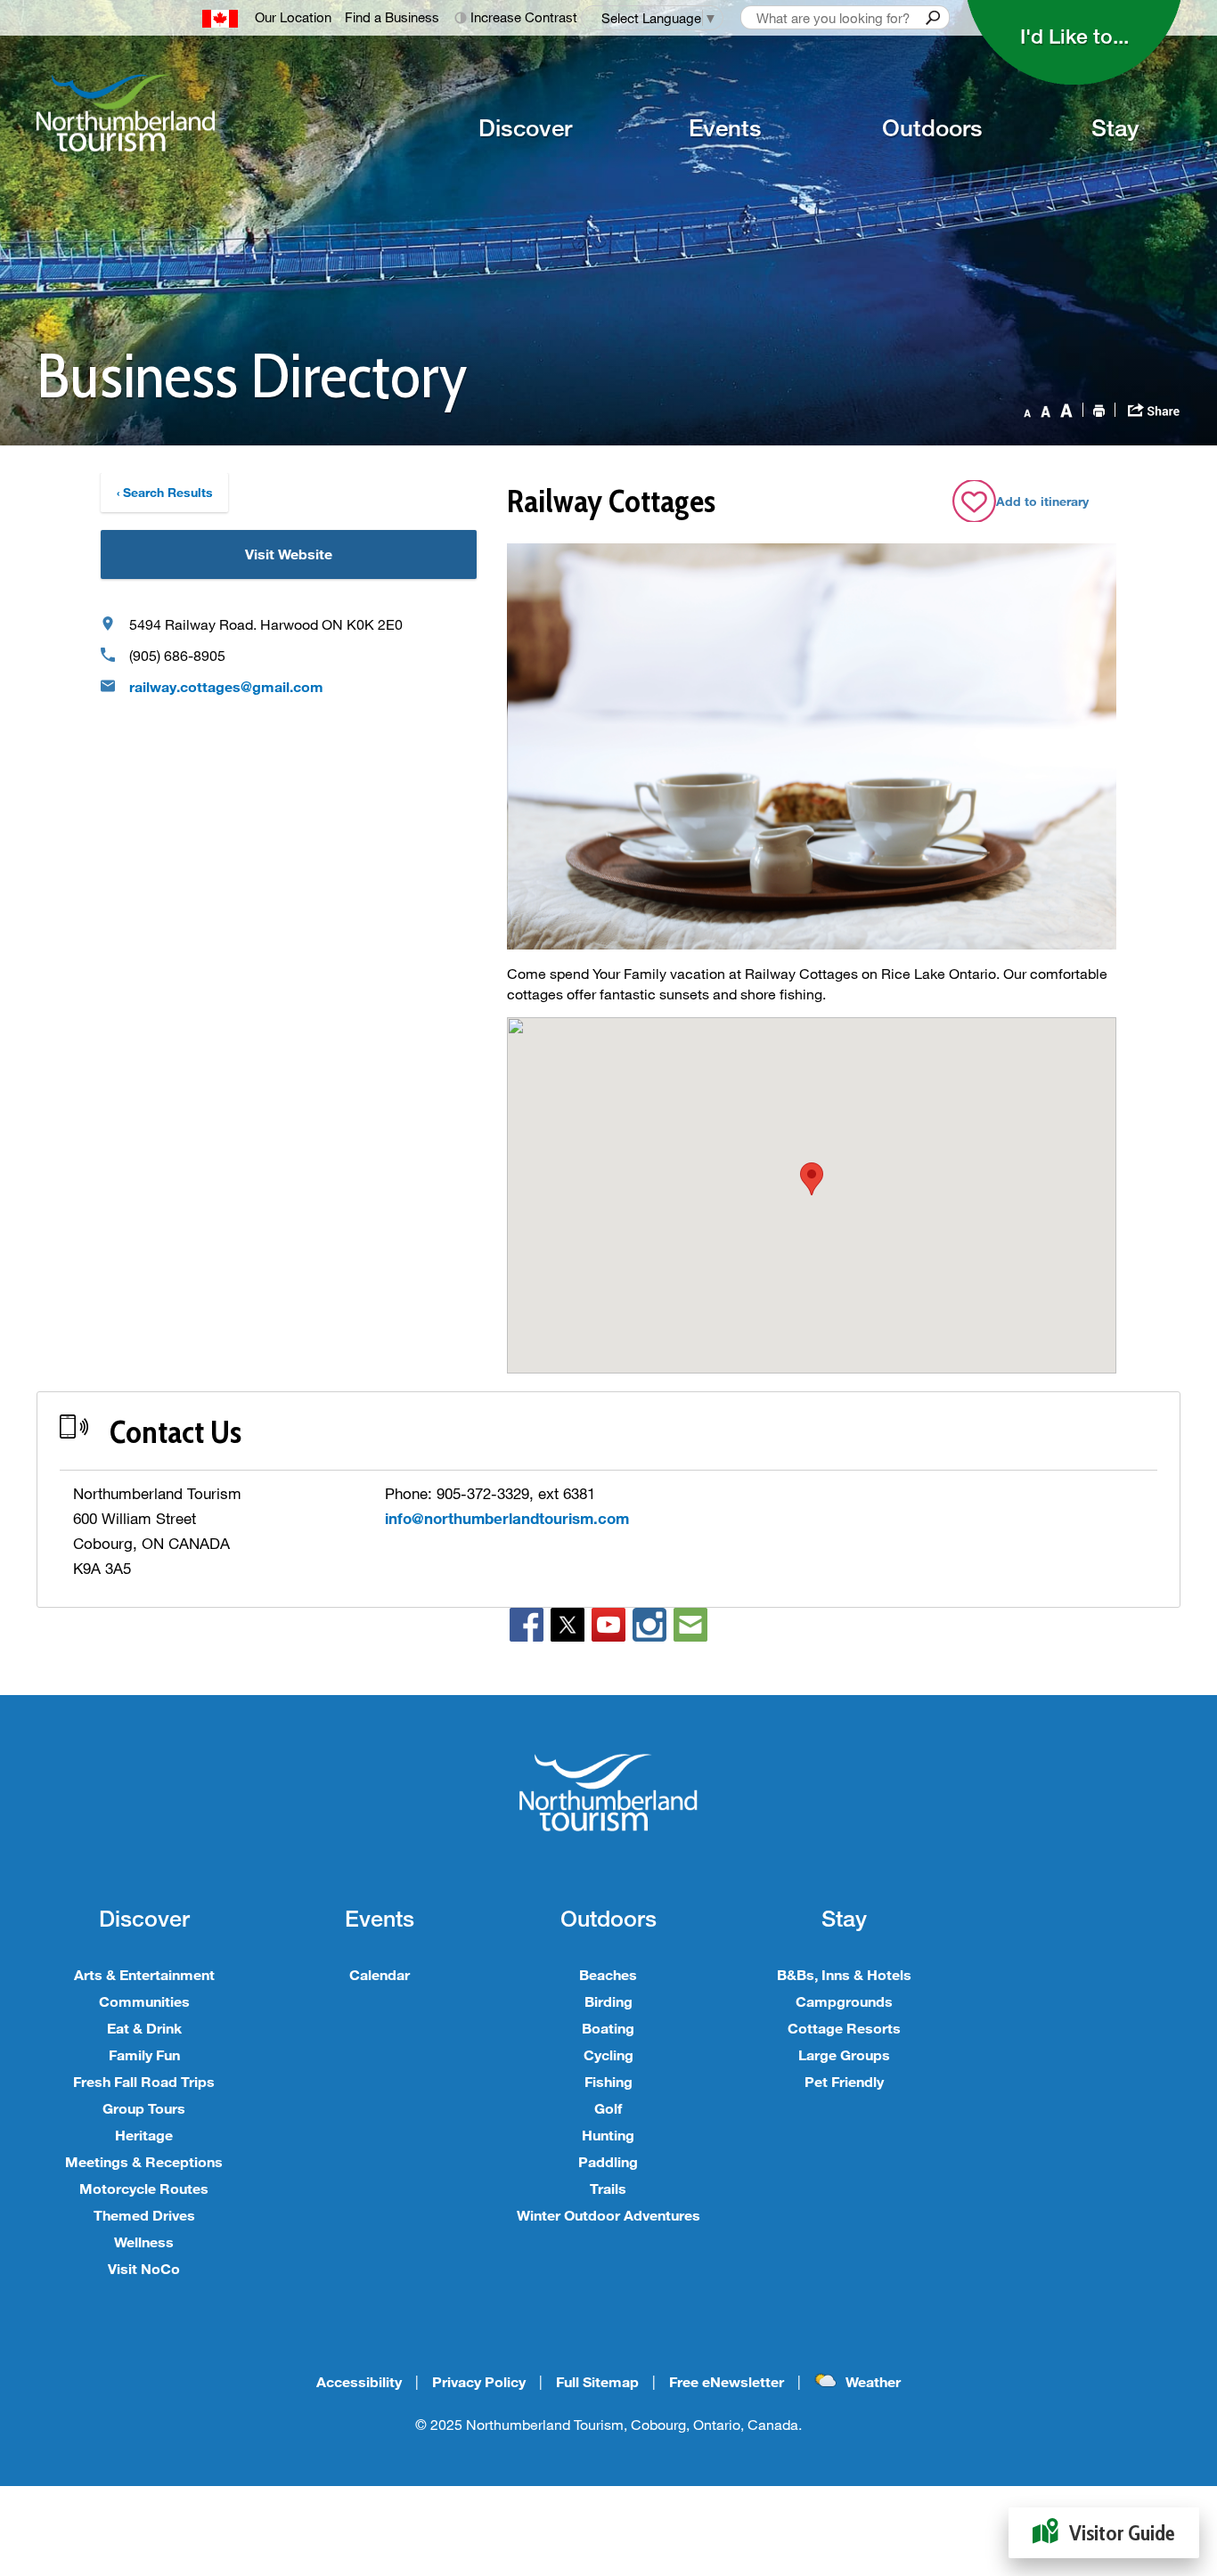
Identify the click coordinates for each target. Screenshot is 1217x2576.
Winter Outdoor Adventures (608, 2215)
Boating (608, 2028)
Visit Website (289, 554)
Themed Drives (144, 2215)
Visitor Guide (1122, 2533)
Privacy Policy (479, 2381)
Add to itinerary (1042, 501)
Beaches (608, 1974)
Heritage (144, 2135)
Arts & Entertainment (144, 1974)
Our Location (293, 17)
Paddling (608, 2161)
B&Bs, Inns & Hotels (844, 1974)
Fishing (608, 2081)
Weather (873, 2381)
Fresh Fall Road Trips (144, 2081)
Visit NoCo (144, 2268)
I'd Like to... (1074, 36)
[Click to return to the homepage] (202, 113)
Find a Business (392, 17)
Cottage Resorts (844, 2028)
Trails (608, 2188)
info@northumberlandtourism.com (507, 1518)
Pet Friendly (844, 2081)
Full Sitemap (597, 2381)
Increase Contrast (524, 17)
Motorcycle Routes (144, 2188)
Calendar (380, 1974)
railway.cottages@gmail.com (226, 686)
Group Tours (144, 2108)
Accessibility (359, 2381)
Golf (608, 2108)
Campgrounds (844, 2001)
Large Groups (844, 2054)
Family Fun (144, 2054)
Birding (608, 2001)
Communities (144, 2001)
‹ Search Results (165, 492)
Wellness (144, 2242)
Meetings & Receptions (144, 2161)
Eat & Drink (144, 2028)
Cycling (608, 2054)
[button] (812, 1179)
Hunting (608, 2135)
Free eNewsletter (727, 2381)
